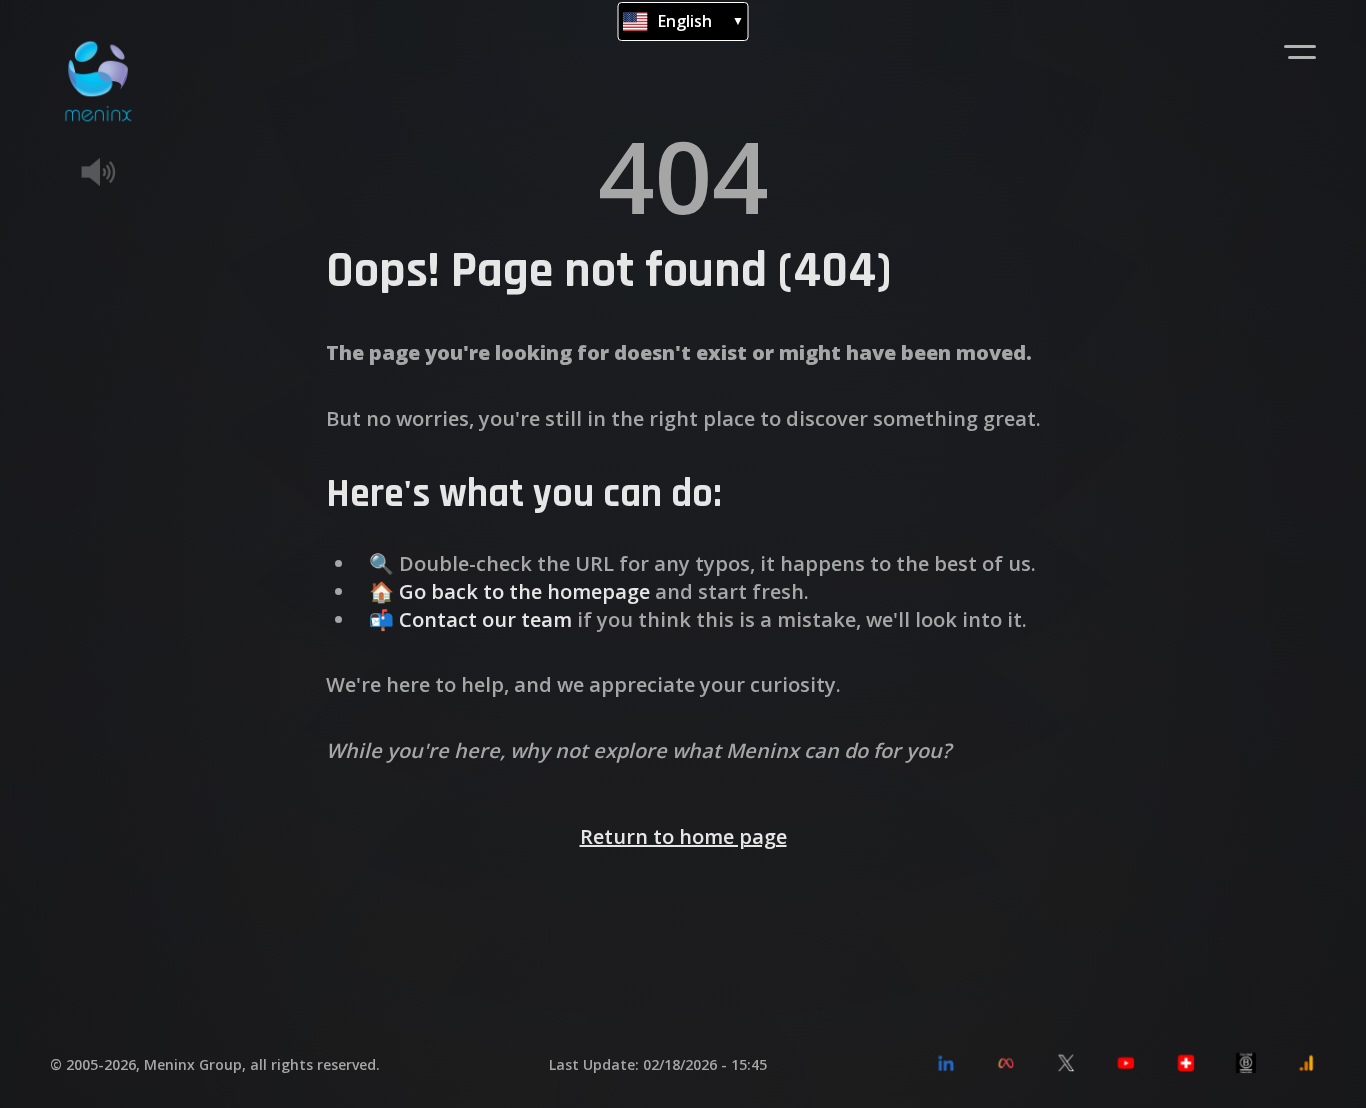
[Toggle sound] (128, 172)
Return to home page (683, 836)
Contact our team (485, 619)
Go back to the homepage (524, 591)
